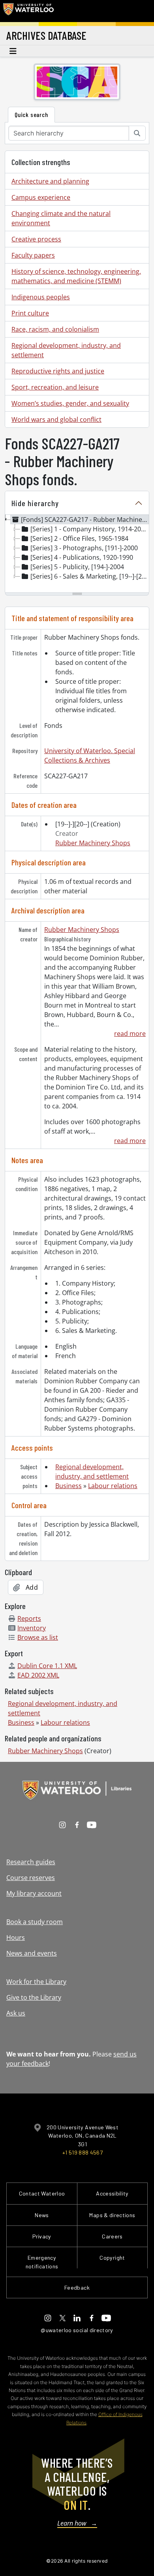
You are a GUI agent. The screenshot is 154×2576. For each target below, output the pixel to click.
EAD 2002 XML (38, 1675)
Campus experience (41, 197)
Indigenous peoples (41, 297)
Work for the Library (36, 1982)
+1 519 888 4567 (83, 2152)
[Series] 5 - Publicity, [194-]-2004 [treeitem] (77, 567)
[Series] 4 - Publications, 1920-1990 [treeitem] (82, 557)
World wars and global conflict (56, 419)
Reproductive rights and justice (58, 371)
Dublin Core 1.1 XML (47, 1666)
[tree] (77, 554)
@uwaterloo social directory (77, 2330)
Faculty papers (33, 255)
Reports (29, 1618)
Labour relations (113, 1486)
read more (130, 1034)
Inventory (32, 1628)
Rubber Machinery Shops (93, 843)
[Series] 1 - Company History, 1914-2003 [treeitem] (89, 529)
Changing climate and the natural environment (61, 218)
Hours (16, 1938)
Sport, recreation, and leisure (55, 387)
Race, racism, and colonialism (55, 329)
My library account (34, 1893)
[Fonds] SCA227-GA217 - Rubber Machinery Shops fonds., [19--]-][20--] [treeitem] (85, 520)
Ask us (16, 2013)
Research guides (31, 1862)
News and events (32, 1953)
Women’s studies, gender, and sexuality (70, 403)
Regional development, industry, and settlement (66, 350)
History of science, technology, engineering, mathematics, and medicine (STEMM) (76, 276)
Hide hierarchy (35, 503)
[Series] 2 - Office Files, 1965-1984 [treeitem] (79, 538)
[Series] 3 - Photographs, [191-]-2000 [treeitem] (84, 548)
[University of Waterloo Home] (28, 11)
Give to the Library (34, 1997)
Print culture (30, 313)
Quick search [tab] (31, 114)
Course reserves (31, 1878)
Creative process (36, 239)
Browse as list (38, 1637)
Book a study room (35, 1922)
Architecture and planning (50, 181)
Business (69, 1486)
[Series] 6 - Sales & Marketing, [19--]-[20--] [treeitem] (90, 576)
